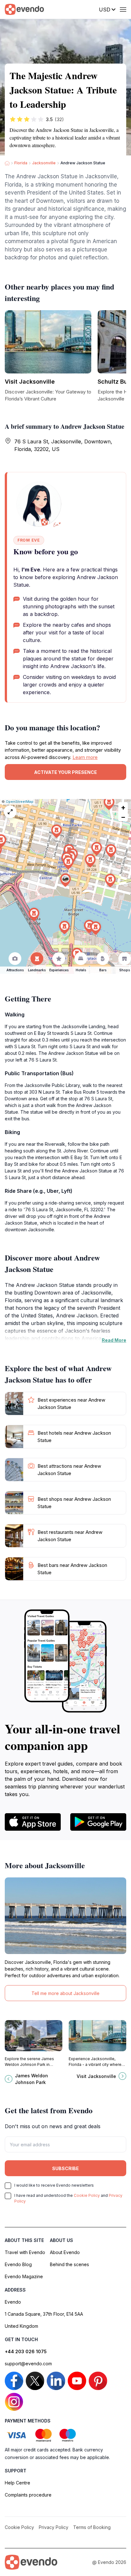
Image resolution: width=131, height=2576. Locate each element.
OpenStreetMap (20, 802)
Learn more (85, 757)
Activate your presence (65, 772)
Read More (114, 1340)
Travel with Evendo (25, 2252)
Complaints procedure (28, 2495)
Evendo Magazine (24, 2276)
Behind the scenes (69, 2264)
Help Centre (17, 2483)
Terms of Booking (92, 2527)
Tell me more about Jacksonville (65, 1993)
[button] (65, 880)
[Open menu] (123, 10)
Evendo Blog (18, 2264)
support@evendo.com (28, 2364)
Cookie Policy (87, 2195)
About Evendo (65, 2252)
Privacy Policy (54, 2527)
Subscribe (65, 2168)
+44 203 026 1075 (26, 2351)
